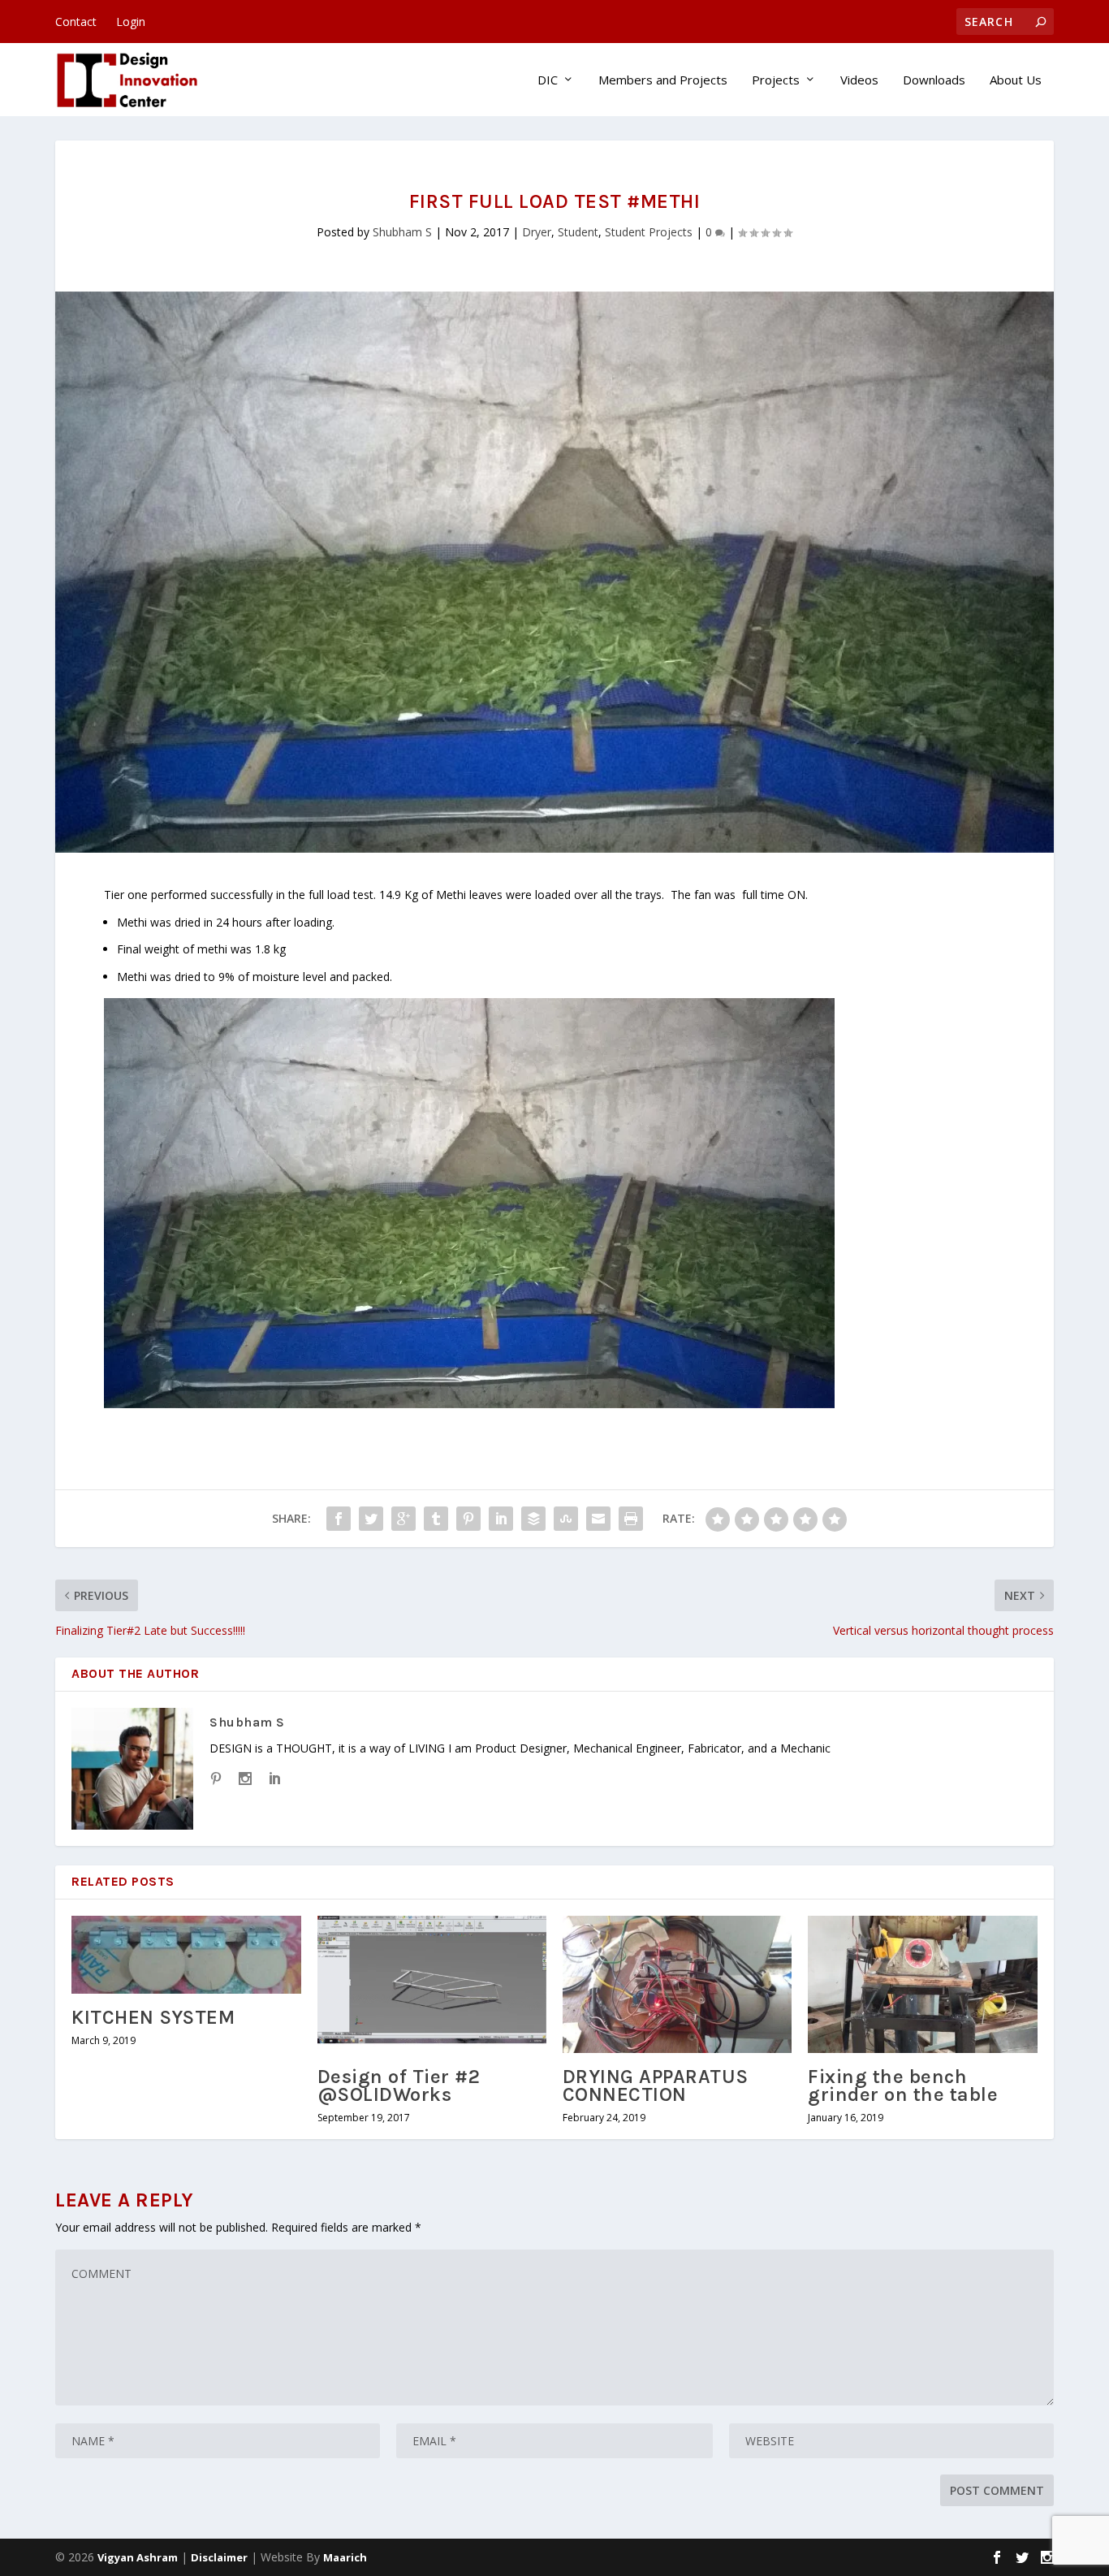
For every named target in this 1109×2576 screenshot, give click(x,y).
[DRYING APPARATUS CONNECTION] (677, 1984)
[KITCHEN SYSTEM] (186, 1955)
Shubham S (402, 232)
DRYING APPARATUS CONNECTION (656, 2085)
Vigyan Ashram (138, 2557)
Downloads (934, 80)
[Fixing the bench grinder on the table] (922, 1984)
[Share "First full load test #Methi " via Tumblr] (436, 1519)
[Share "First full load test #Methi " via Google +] (403, 1519)
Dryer (537, 232)
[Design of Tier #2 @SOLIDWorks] (432, 1984)
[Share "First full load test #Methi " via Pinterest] (468, 1519)
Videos (859, 80)
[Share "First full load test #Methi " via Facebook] (339, 1519)
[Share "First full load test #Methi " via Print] (631, 1519)
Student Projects (649, 232)
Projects (776, 80)
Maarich (345, 2557)
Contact (76, 22)
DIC (548, 80)
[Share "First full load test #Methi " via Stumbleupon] (566, 1519)
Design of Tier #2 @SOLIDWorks (399, 2085)
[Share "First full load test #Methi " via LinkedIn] (501, 1519)
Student (578, 232)
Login (131, 22)
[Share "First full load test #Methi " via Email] (598, 1519)
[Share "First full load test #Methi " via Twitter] (371, 1519)
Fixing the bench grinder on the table (903, 2085)
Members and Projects (663, 80)
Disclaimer (219, 2557)
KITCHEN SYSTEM (153, 2017)
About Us (1016, 80)
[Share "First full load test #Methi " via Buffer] (533, 1519)
